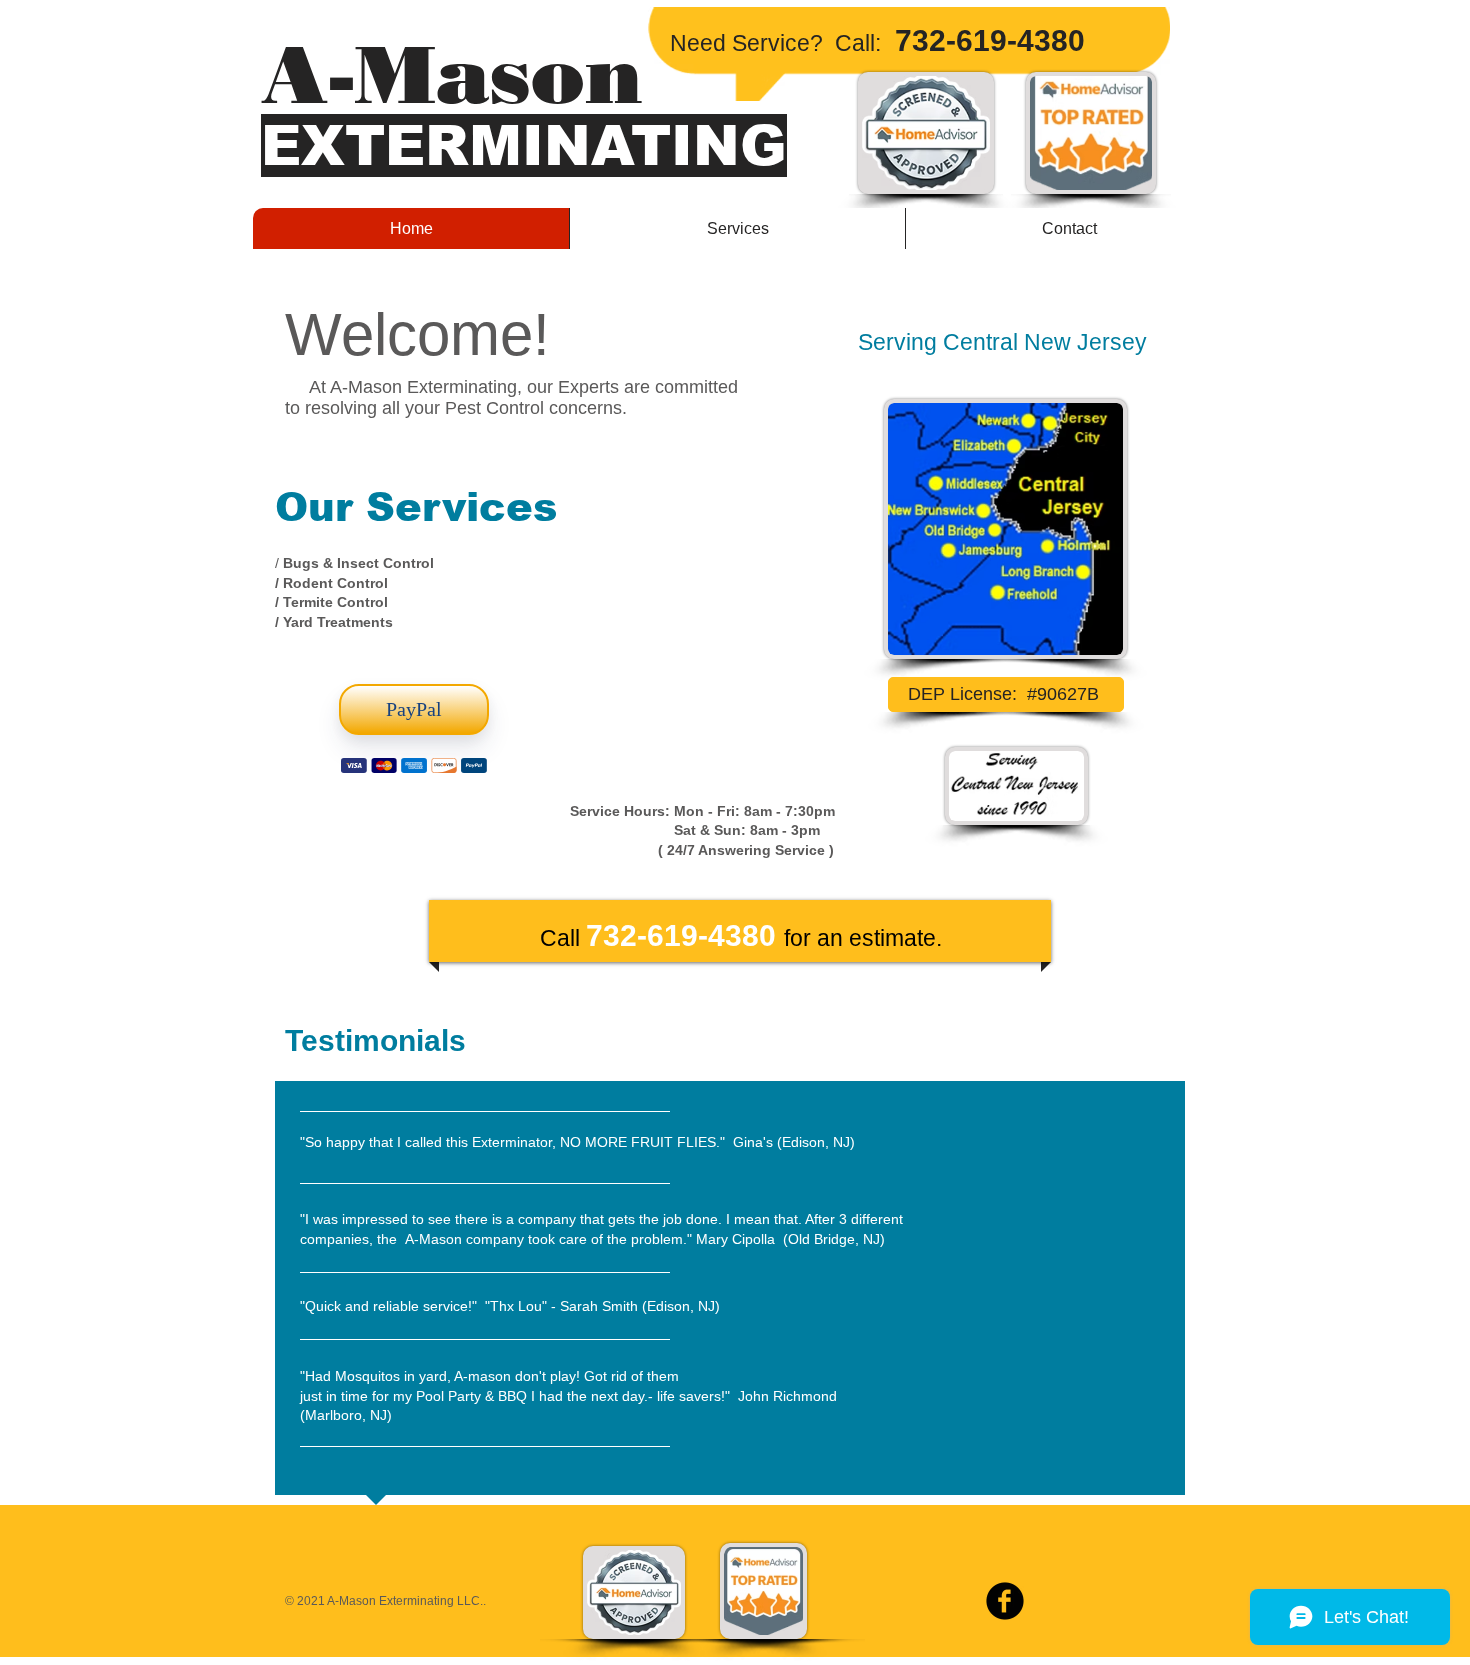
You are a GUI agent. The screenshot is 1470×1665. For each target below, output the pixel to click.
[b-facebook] (1005, 1601)
